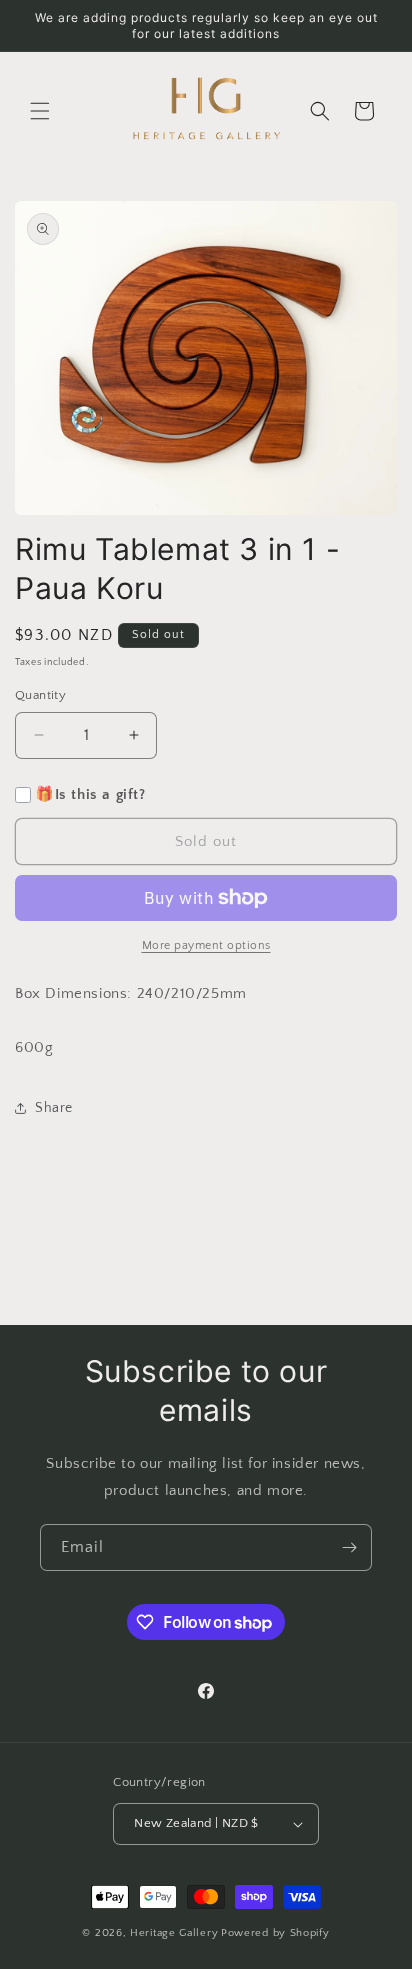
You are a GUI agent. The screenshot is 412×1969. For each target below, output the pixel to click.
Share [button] (54, 1108)
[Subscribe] (349, 1547)
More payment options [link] (206, 945)
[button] (40, 111)
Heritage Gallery (174, 1933)
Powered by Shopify (275, 1933)
